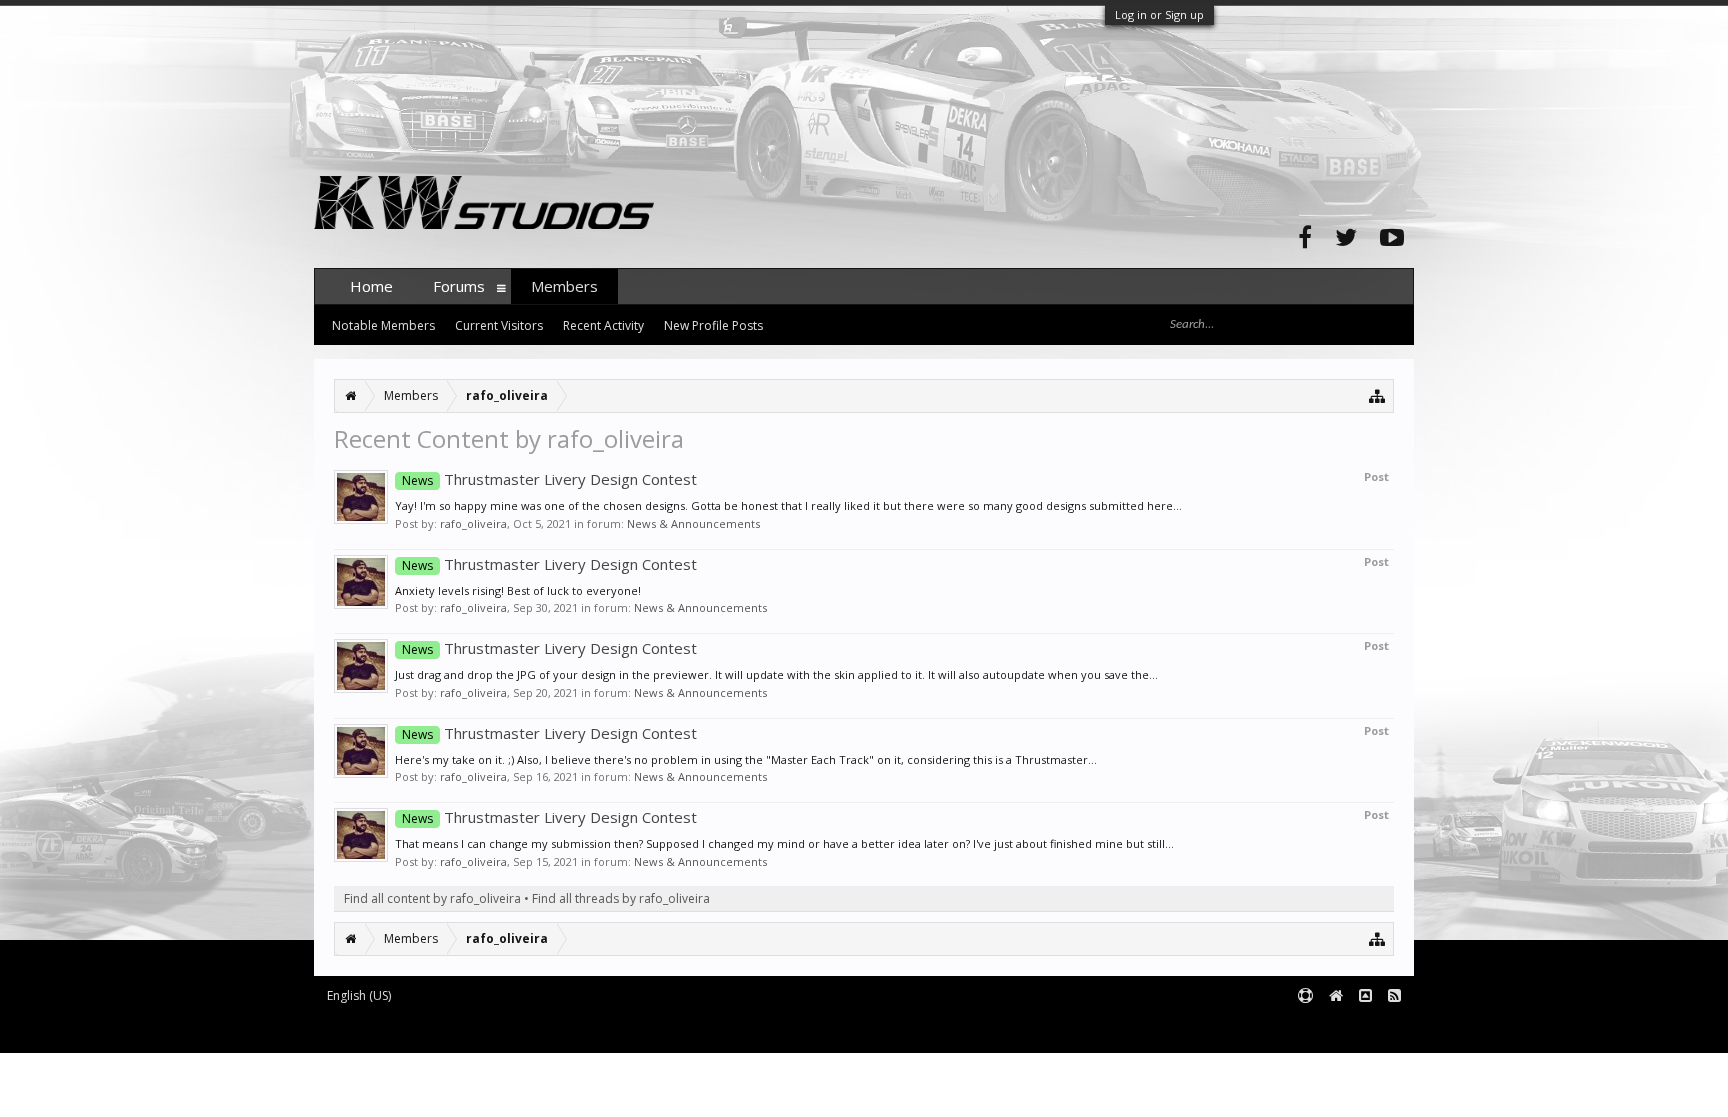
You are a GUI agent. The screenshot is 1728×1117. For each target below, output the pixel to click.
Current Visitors (499, 325)
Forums (459, 286)
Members (564, 286)
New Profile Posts (713, 325)
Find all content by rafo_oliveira (432, 898)
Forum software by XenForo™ (465, 1029)
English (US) (359, 995)
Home (371, 286)
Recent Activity (603, 325)
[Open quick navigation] (1377, 395)
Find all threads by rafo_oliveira (621, 898)
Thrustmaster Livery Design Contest (549, 479)
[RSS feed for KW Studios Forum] (1394, 996)
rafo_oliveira (473, 523)
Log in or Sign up (1159, 14)
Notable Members (383, 325)
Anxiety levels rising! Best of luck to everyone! (518, 590)
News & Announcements (693, 523)
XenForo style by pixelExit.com (707, 1029)
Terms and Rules (1364, 1029)
